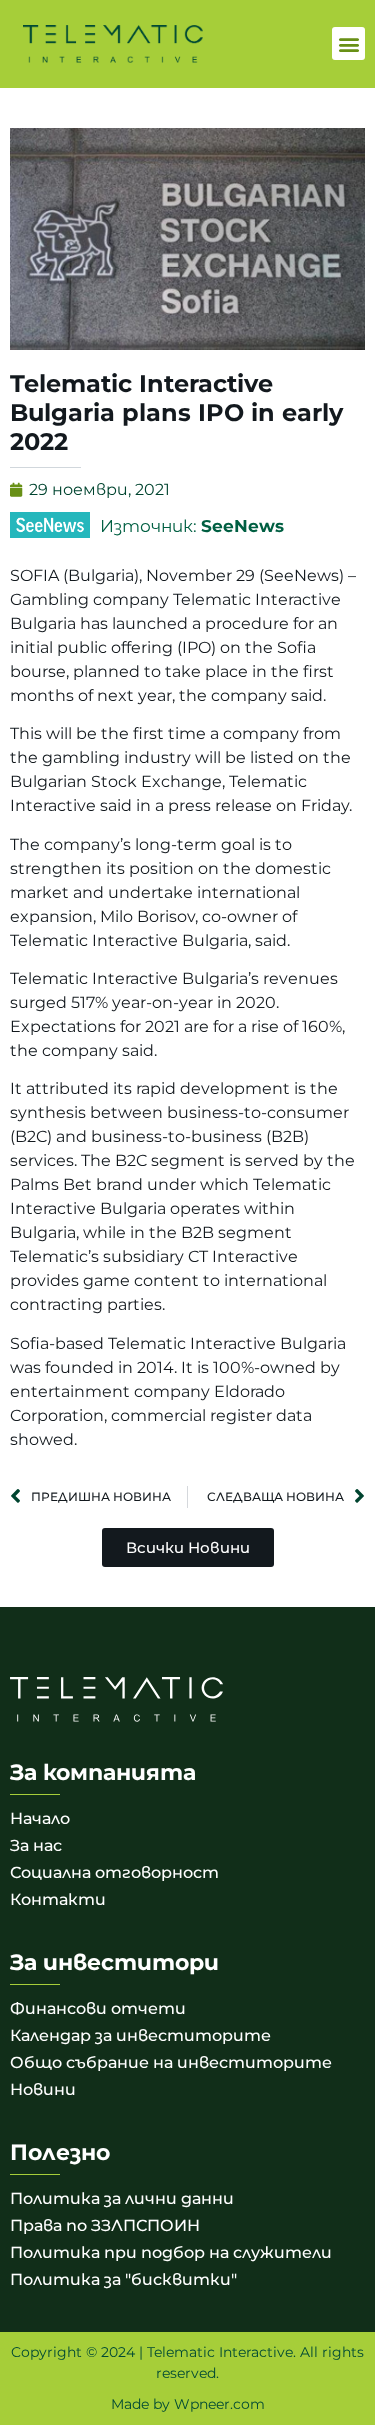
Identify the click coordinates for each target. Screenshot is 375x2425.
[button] (348, 43)
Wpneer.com (219, 2404)
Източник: (192, 526)
